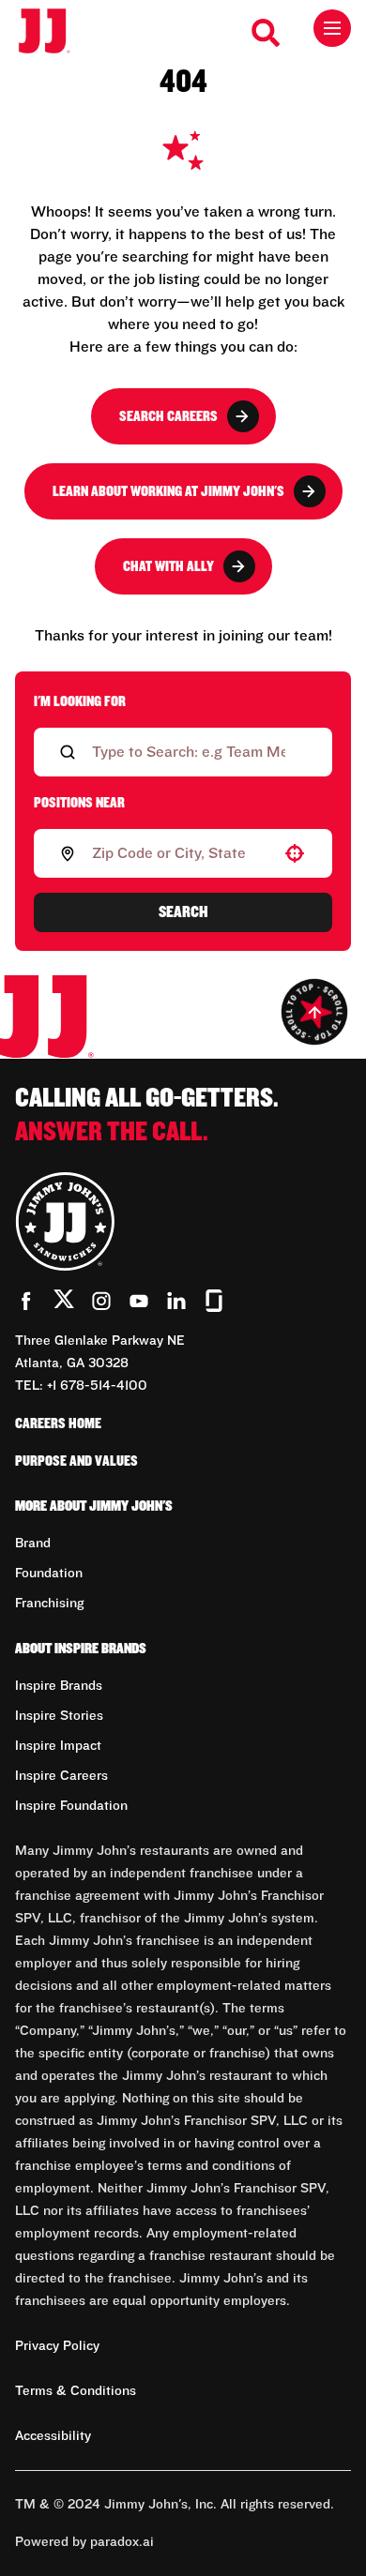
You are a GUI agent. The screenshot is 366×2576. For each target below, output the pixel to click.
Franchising (49, 1604)
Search (183, 912)
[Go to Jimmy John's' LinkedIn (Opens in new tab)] (176, 1301)
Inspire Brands (59, 1686)
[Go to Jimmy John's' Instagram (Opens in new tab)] (101, 1301)
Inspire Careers (61, 1776)
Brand (33, 1544)
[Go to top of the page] (314, 1012)
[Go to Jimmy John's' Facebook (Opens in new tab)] (26, 1301)
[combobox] (179, 853)
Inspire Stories (59, 1716)
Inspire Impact (58, 1746)
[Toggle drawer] (332, 28)
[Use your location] (295, 853)
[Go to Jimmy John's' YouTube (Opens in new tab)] (139, 1301)
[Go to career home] (54, 32)
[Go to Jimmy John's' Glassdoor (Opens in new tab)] (214, 1301)
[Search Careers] (267, 33)
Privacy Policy (57, 2346)
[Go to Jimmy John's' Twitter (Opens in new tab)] (64, 1303)
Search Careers (168, 416)
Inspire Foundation (71, 1806)
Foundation (49, 1574)
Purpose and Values (76, 1461)
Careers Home (58, 1424)
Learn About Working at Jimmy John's (168, 491)
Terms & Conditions (76, 2391)
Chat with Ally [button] (168, 566)
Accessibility (53, 2436)
